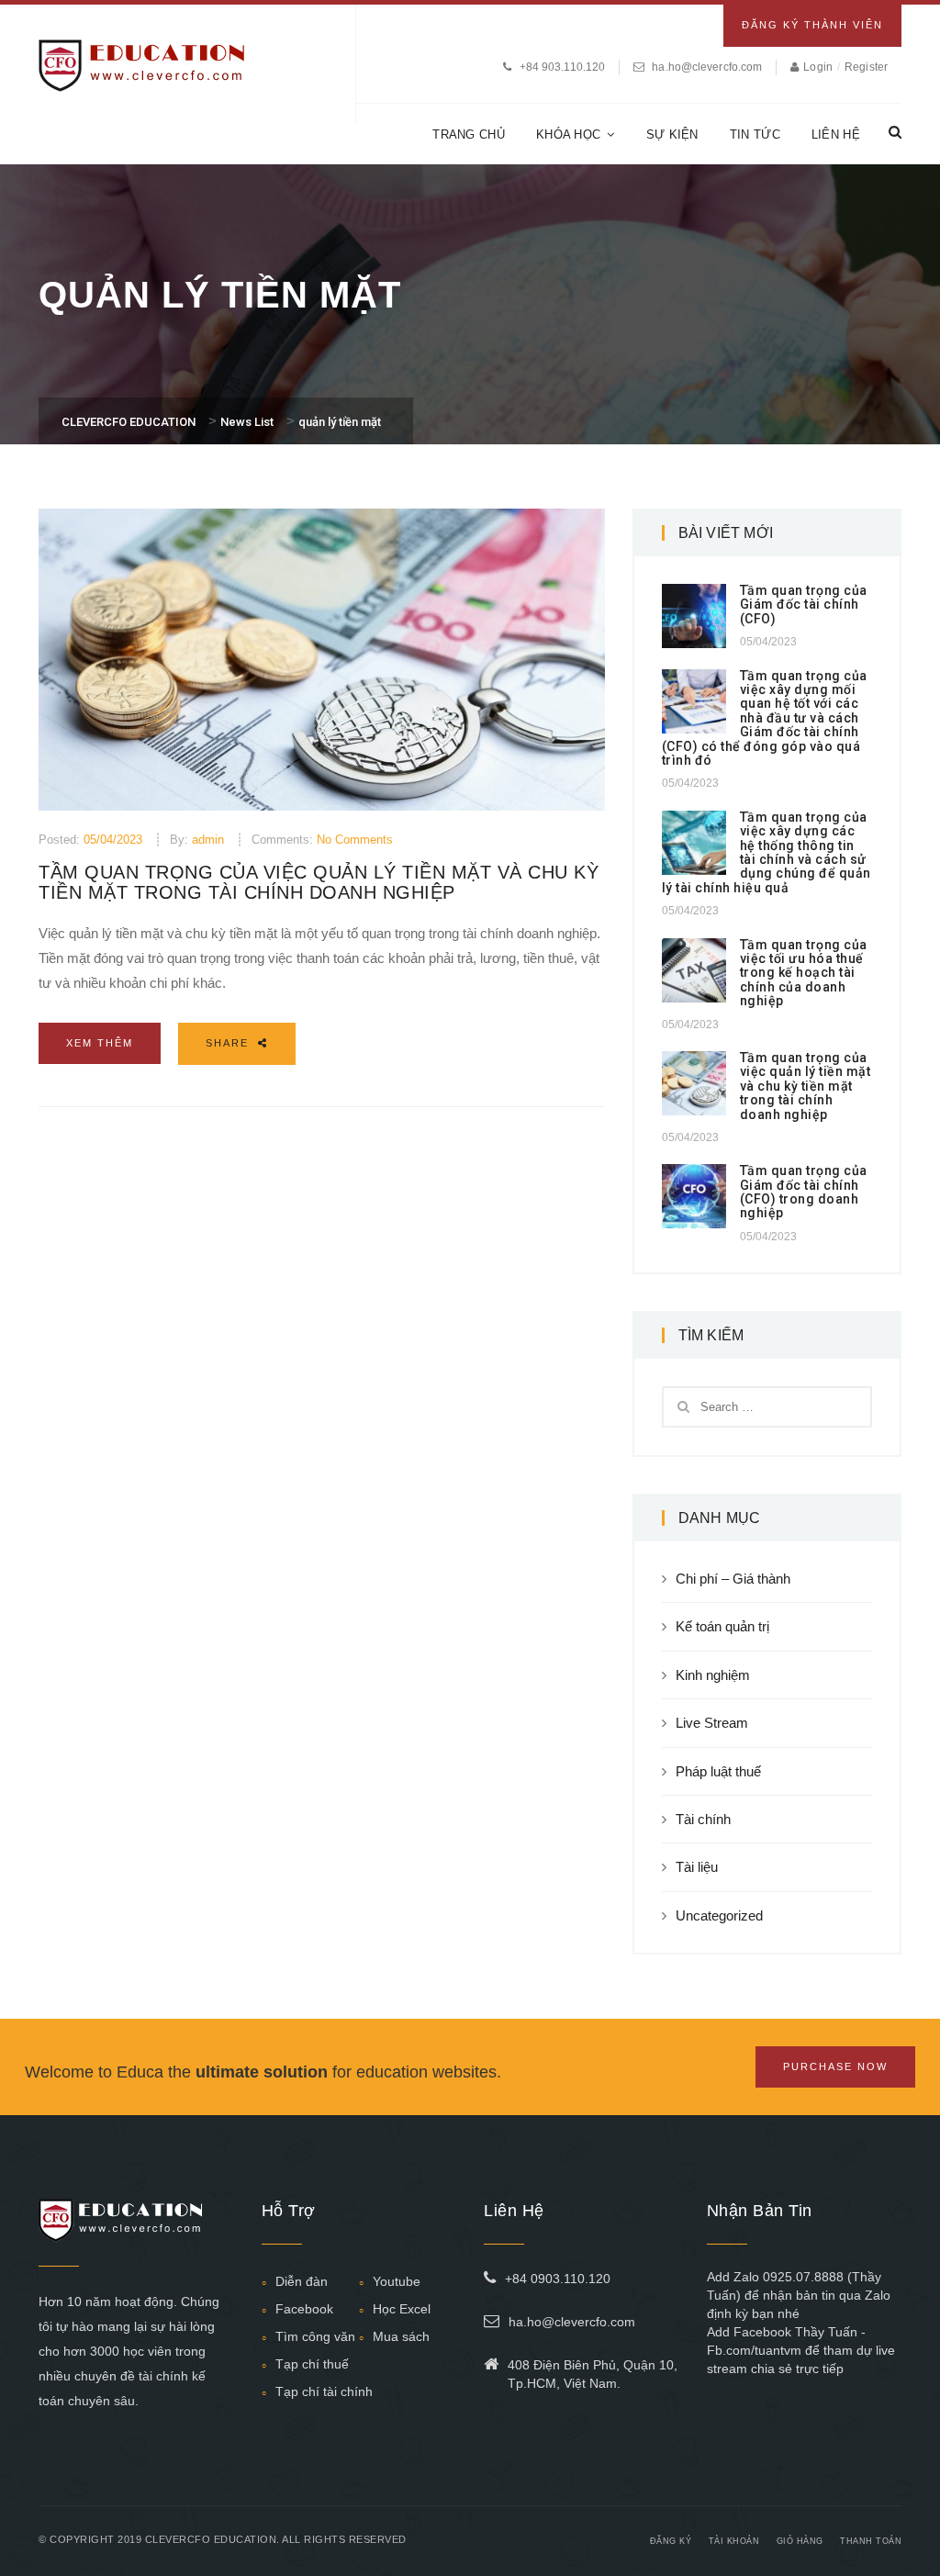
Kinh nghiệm (713, 1675)
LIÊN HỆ (836, 134)
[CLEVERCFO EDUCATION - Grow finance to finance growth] (142, 64)
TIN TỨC (755, 134)
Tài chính (703, 1819)
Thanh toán (871, 2541)
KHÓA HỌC (568, 134)
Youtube (397, 2281)
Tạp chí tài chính (324, 2391)
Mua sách (401, 2336)
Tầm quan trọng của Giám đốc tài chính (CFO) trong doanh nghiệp (804, 1192)
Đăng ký (671, 2541)
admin (208, 840)
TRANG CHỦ (469, 134)
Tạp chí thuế (312, 2364)
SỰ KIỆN (672, 134)
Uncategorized (719, 1915)
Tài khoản (734, 2541)
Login (819, 67)
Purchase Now (835, 2066)
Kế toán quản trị (722, 1626)
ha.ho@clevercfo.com (707, 67)
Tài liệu (697, 1867)
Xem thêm (100, 1043)
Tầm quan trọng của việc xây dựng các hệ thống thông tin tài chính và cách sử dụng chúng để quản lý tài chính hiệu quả (767, 852)
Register (866, 67)
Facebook (304, 2309)
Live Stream (712, 1723)
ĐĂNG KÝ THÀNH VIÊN (812, 25)
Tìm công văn (315, 2336)
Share (229, 1043)
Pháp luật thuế (718, 1771)
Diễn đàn (302, 2281)
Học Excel (402, 2309)
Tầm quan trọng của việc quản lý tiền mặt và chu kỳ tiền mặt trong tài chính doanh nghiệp (319, 882)
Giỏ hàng (800, 2541)
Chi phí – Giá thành (733, 1579)
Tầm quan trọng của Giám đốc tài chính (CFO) (804, 605)
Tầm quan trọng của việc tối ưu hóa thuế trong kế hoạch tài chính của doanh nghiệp (804, 973)
